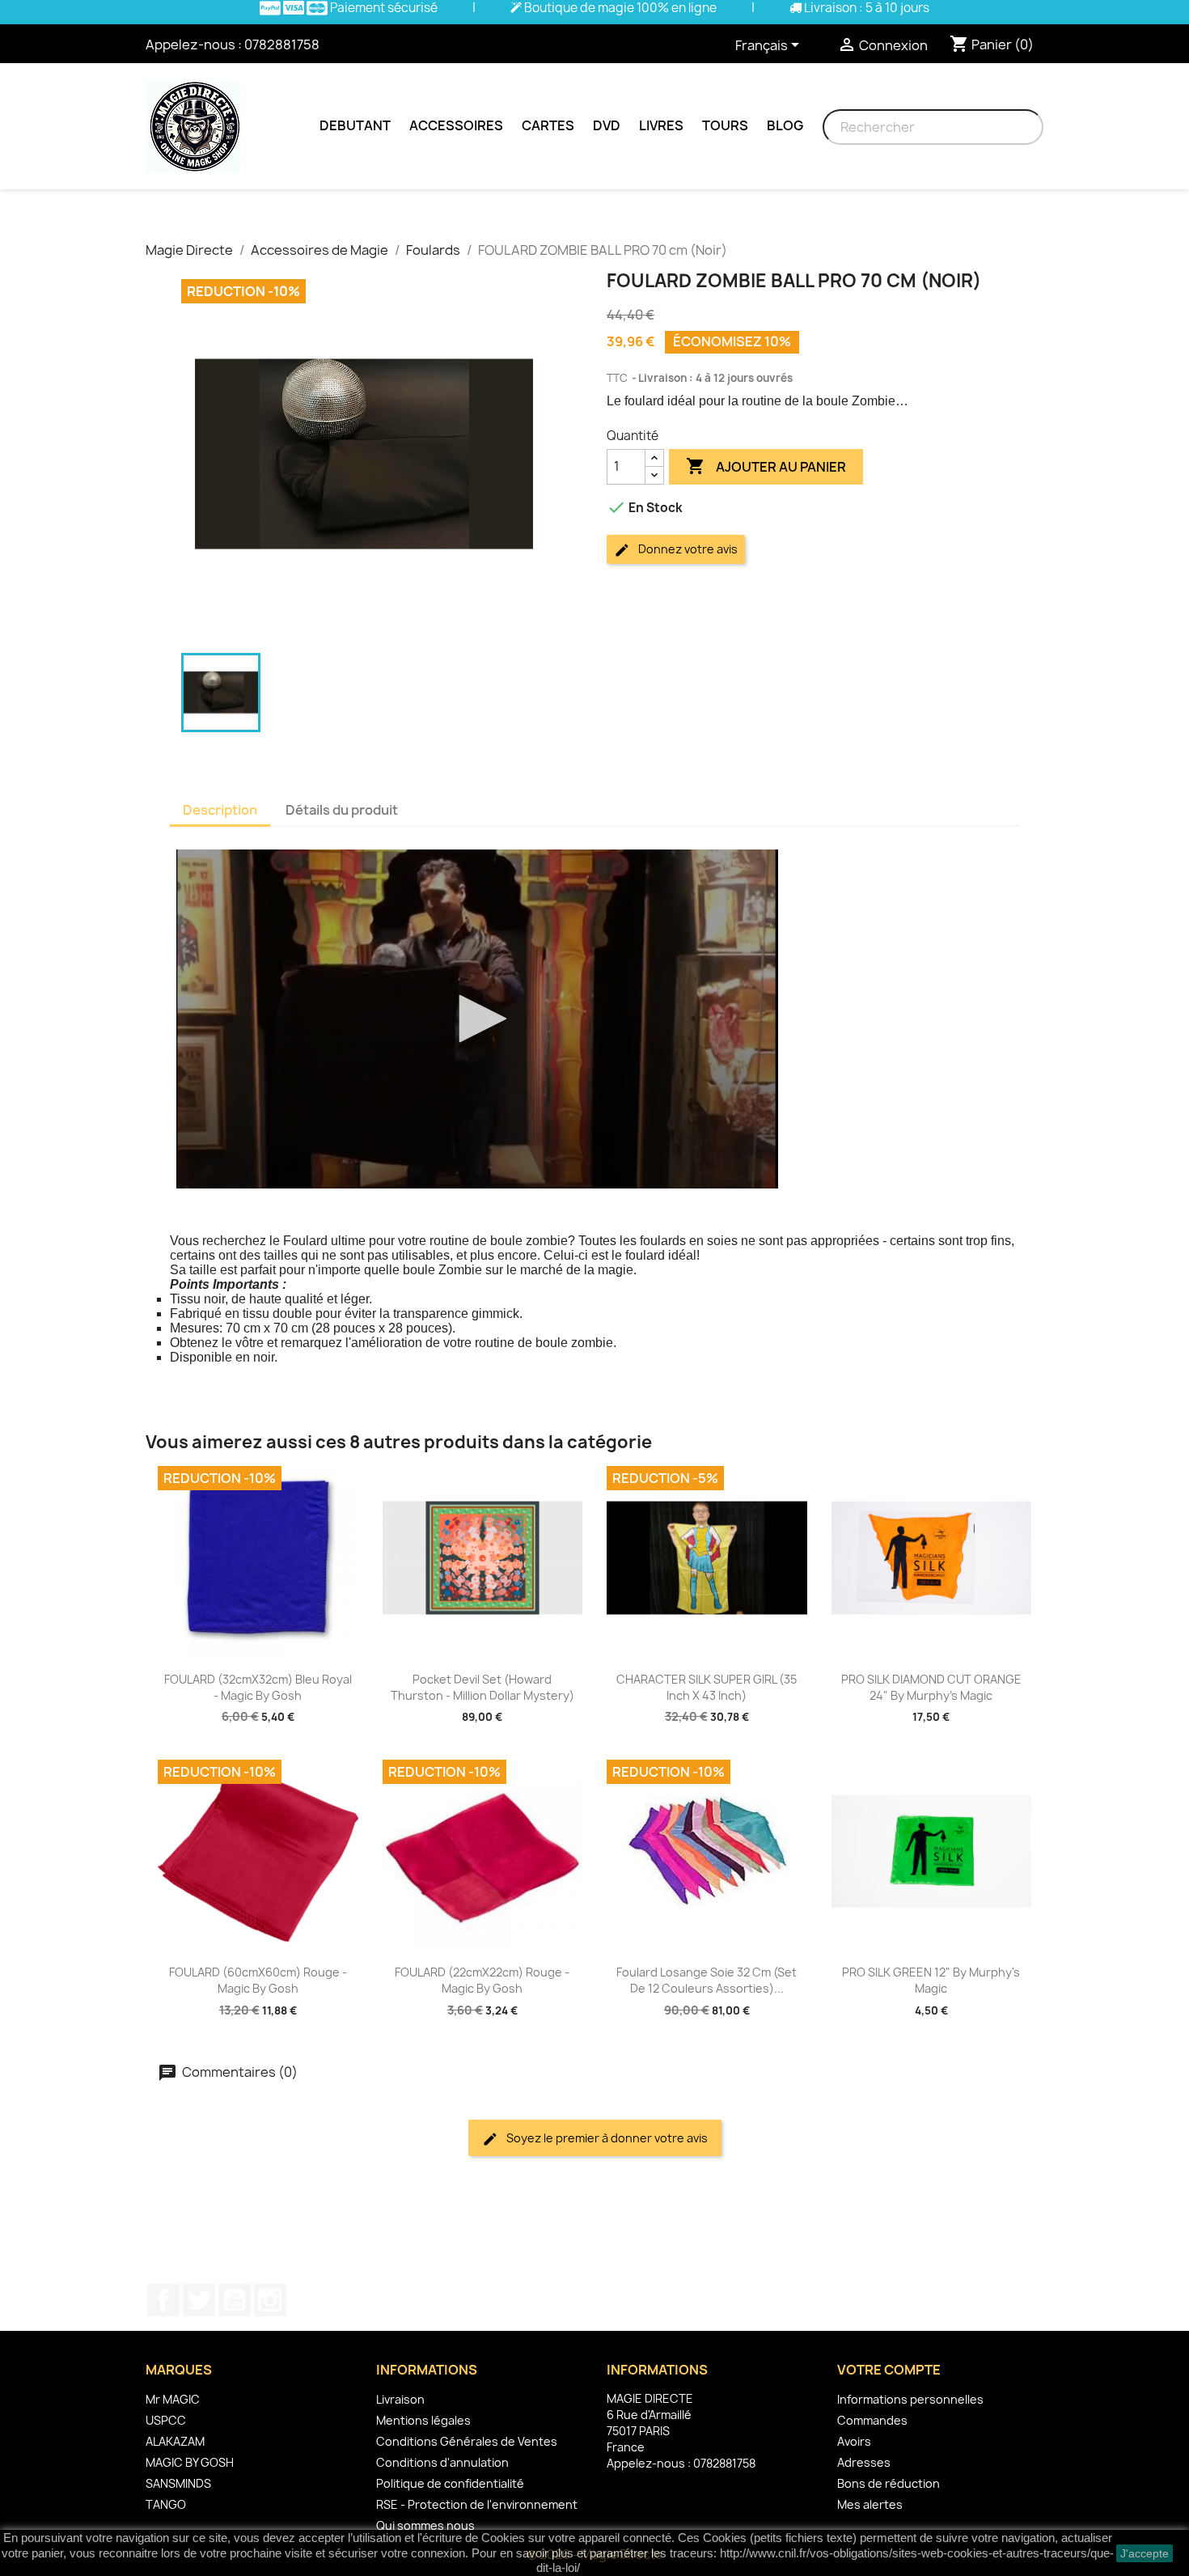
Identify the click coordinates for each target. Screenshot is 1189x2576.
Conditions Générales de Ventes (467, 2441)
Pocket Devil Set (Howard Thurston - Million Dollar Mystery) (482, 1687)
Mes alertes (870, 2504)
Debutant (355, 125)
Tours (725, 125)
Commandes (872, 2420)
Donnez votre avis (687, 549)
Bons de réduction (889, 2483)
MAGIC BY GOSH (190, 2462)
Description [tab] (220, 810)
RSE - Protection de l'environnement (477, 2504)
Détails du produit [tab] (342, 810)
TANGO (166, 2504)
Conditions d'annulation (442, 2462)
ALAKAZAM (175, 2441)
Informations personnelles (910, 2399)
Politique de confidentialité (450, 2483)
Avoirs (854, 2441)
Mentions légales (423, 2420)
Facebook (163, 2300)
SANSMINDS (178, 2483)
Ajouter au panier (766, 466)
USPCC (166, 2420)
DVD (607, 125)
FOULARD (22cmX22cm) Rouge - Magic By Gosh (482, 1980)
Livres (661, 125)
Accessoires (456, 125)
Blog (785, 125)
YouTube (235, 2300)
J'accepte (1145, 2553)
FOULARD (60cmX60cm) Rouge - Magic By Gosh (258, 1980)
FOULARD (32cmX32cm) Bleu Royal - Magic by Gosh (258, 1687)
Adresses (864, 2462)
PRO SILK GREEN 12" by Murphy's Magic (931, 1980)
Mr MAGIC (173, 2399)
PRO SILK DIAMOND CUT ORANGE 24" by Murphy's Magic (931, 1687)
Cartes (548, 125)
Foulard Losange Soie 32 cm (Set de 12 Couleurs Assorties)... (707, 1980)
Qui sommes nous (425, 2525)
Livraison (400, 2399)
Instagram (270, 2300)
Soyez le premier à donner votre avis (606, 2138)
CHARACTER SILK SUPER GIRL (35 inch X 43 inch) (707, 1687)
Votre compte (889, 2370)
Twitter (199, 2300)
